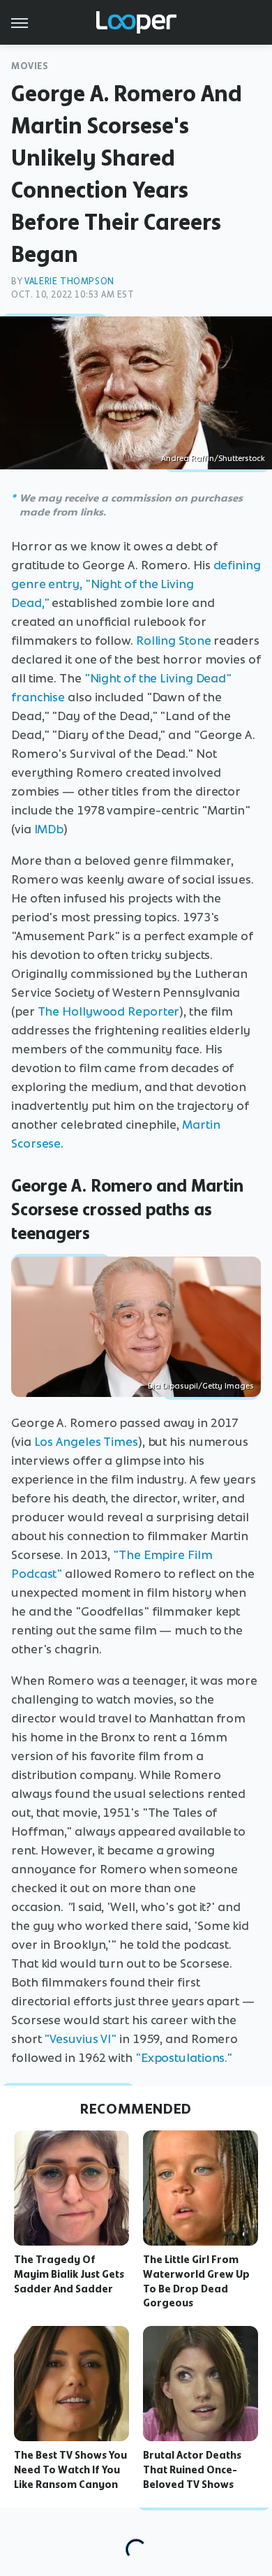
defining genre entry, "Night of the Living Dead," (136, 584)
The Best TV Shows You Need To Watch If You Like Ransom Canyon (70, 2470)
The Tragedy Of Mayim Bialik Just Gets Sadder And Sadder (69, 2274)
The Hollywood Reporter (109, 1011)
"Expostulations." (184, 2058)
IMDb (49, 829)
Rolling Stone (174, 641)
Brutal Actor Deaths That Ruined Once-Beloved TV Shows (192, 2470)
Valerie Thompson (69, 281)
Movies (30, 66)
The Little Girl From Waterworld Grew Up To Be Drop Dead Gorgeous (196, 2281)
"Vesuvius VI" (80, 2039)
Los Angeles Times (86, 1442)
